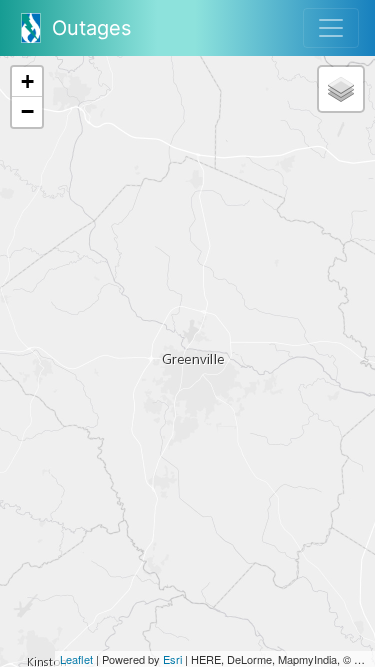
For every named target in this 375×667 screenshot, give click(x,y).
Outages (88, 28)
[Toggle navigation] (331, 28)
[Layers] (341, 89)
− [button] (27, 111)
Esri (172, 659)
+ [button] (27, 81)
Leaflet (76, 659)
